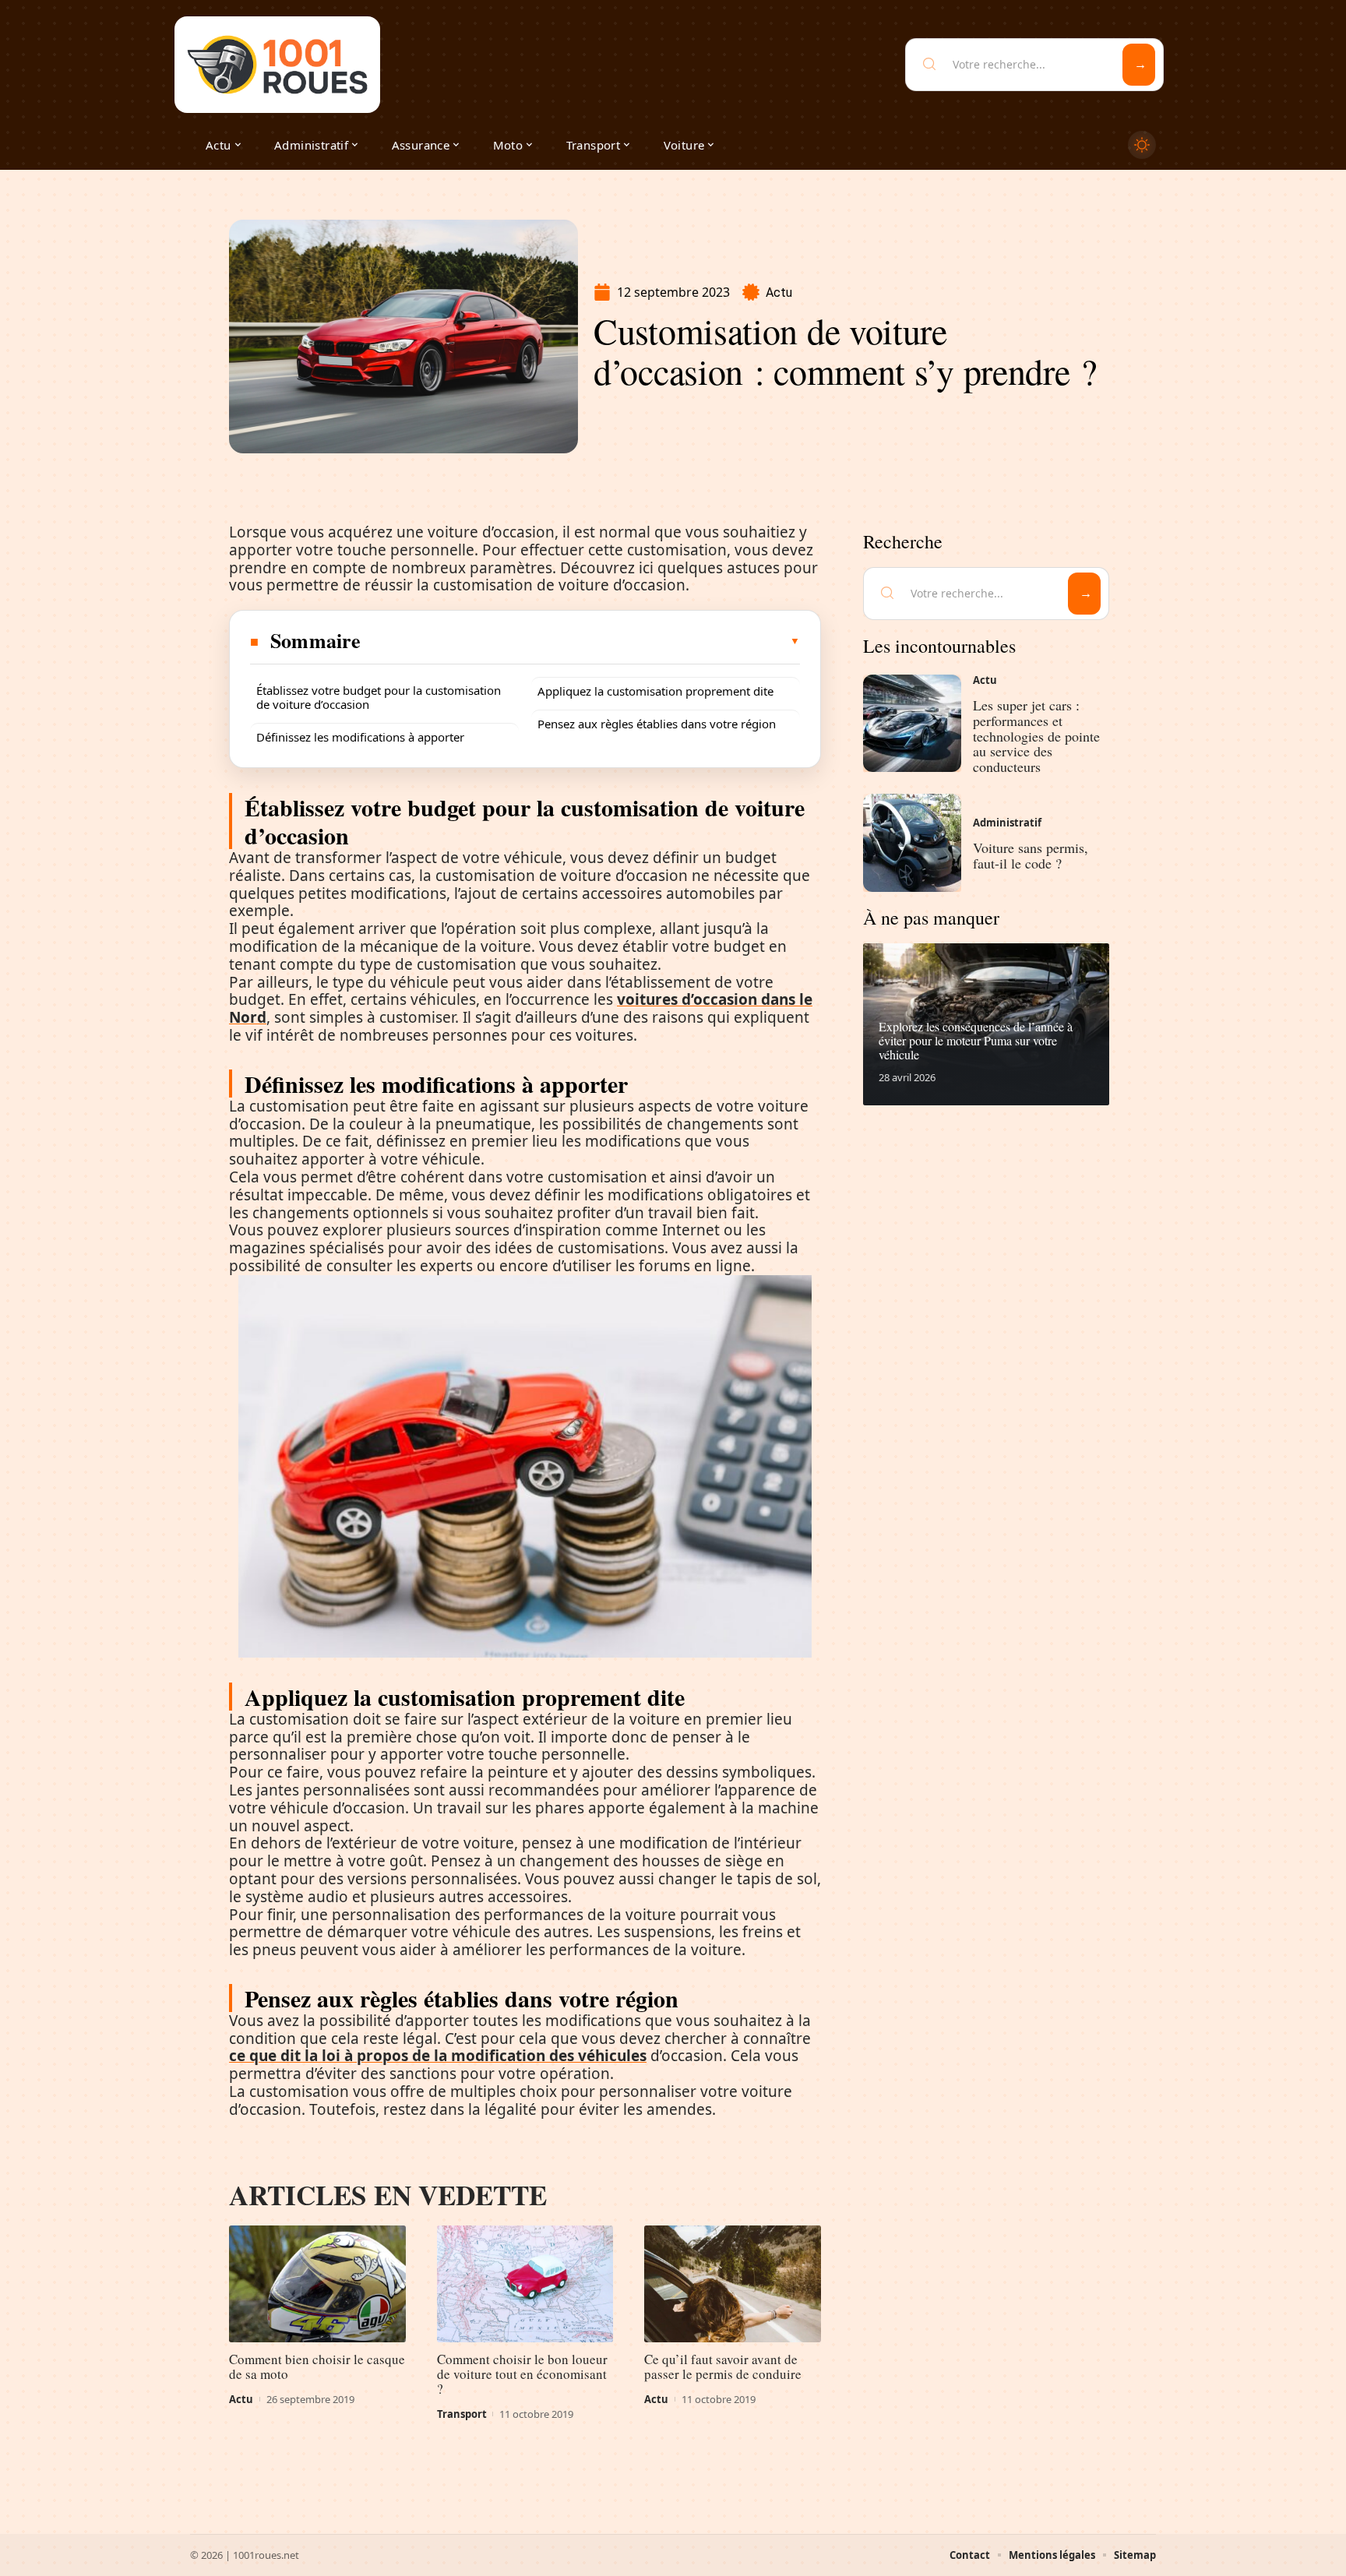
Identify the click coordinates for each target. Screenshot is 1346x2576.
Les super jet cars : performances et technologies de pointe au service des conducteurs (1036, 736)
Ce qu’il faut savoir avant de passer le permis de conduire (723, 2366)
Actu (779, 292)
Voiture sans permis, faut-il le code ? (1031, 855)
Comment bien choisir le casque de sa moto (317, 2366)
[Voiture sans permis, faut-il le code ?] (912, 843)
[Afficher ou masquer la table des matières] (581, 641)
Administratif (1007, 823)
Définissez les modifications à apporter (360, 737)
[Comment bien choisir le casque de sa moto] (317, 2284)
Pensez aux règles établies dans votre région (657, 724)
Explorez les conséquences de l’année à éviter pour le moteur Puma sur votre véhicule (976, 1040)
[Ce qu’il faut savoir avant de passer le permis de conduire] (733, 2284)
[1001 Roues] (277, 65)
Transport (462, 2414)
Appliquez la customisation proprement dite (655, 691)
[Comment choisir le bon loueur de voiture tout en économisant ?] (525, 2284)
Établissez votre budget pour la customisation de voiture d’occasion (379, 697)
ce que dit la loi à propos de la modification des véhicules (438, 2056)
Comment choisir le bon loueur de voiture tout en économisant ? (522, 2374)
